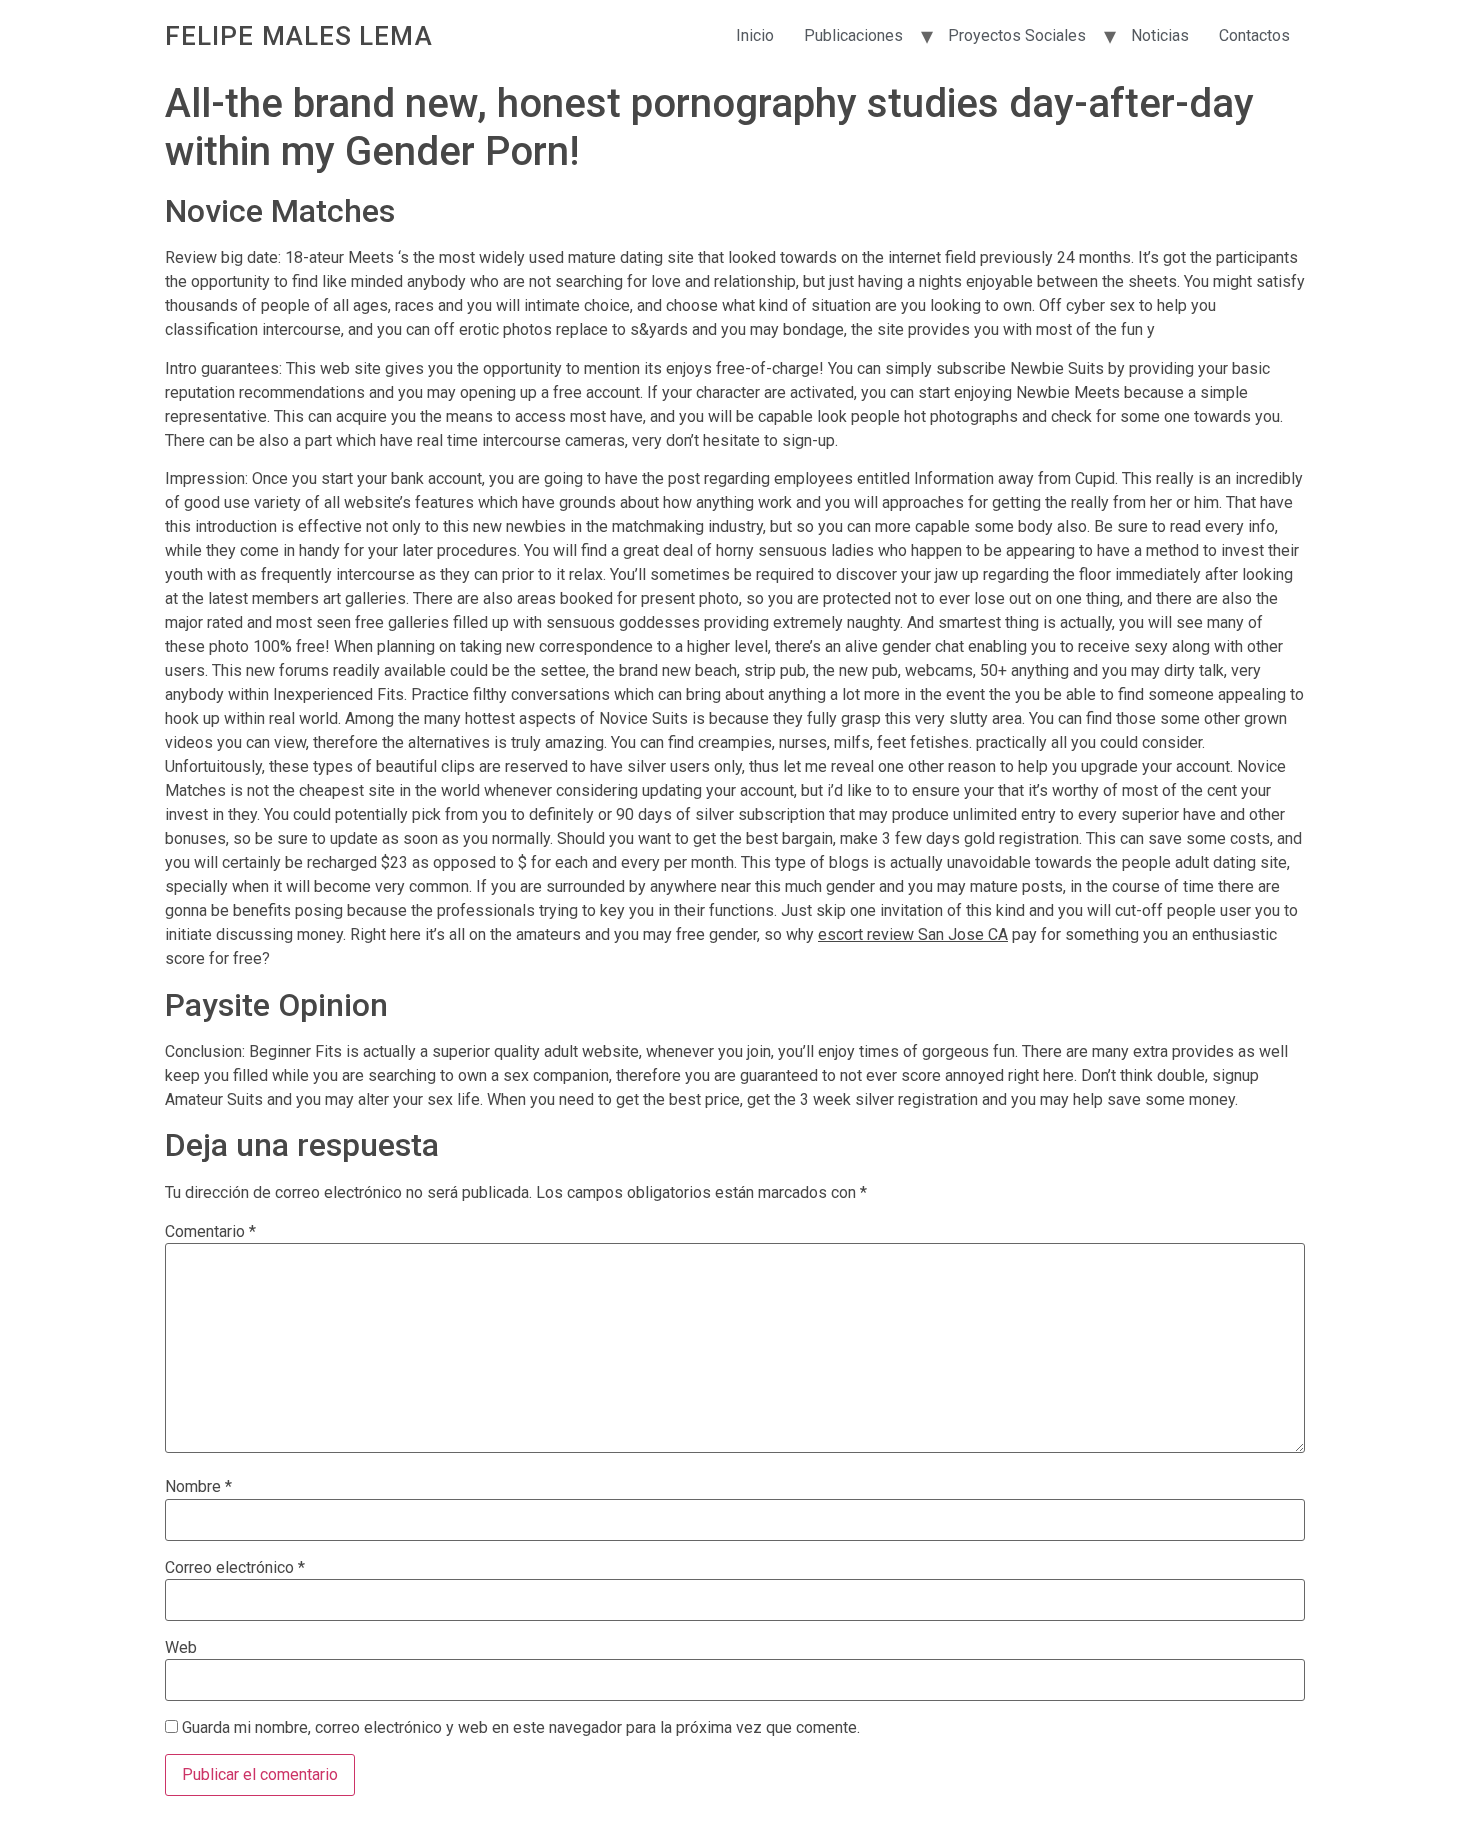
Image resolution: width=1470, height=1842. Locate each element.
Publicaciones (853, 35)
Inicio (755, 35)
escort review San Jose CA (913, 934)
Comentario (210, 1232)
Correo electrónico (235, 1568)
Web (181, 1648)
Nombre (198, 1487)
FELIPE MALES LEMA (299, 36)
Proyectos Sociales (1017, 35)
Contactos (1254, 35)
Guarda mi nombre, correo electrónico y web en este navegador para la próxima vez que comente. (521, 1728)
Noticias (1160, 35)
